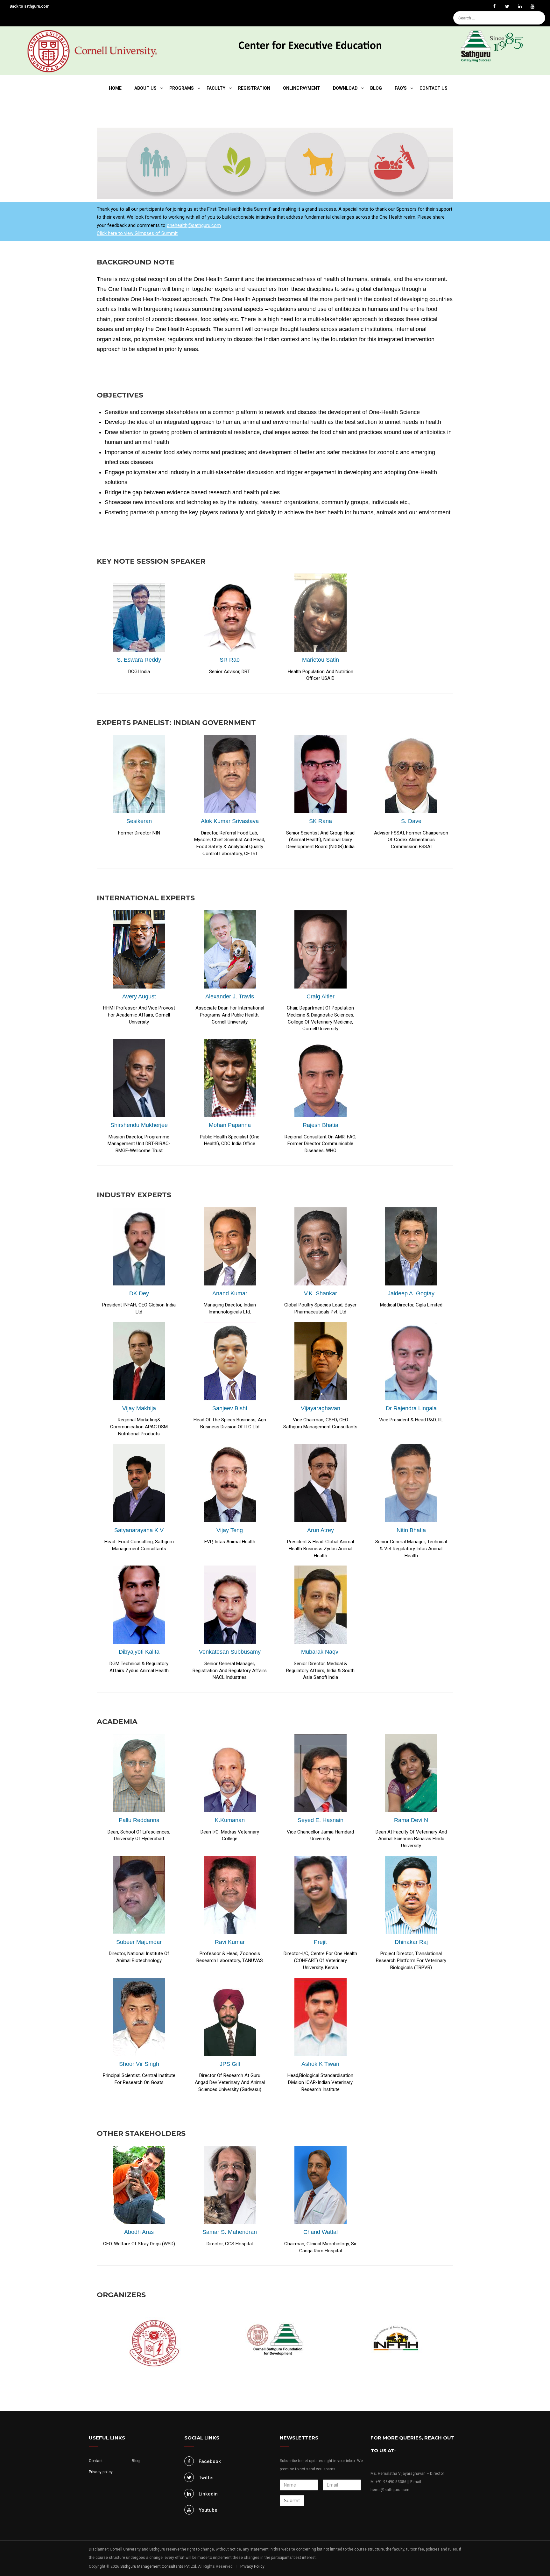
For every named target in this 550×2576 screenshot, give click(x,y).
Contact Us (434, 88)
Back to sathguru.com (29, 6)
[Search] (542, 8)
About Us (145, 88)
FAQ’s (401, 88)
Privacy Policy (252, 2566)
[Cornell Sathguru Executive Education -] (310, 38)
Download (345, 88)
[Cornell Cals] (92, 51)
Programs (182, 88)
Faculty (216, 88)
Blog (376, 88)
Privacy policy (101, 2472)
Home (115, 88)
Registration (254, 88)
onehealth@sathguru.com (194, 225)
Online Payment (302, 88)
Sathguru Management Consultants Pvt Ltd (158, 2566)
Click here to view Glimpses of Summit (137, 233)
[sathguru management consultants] (499, 48)
